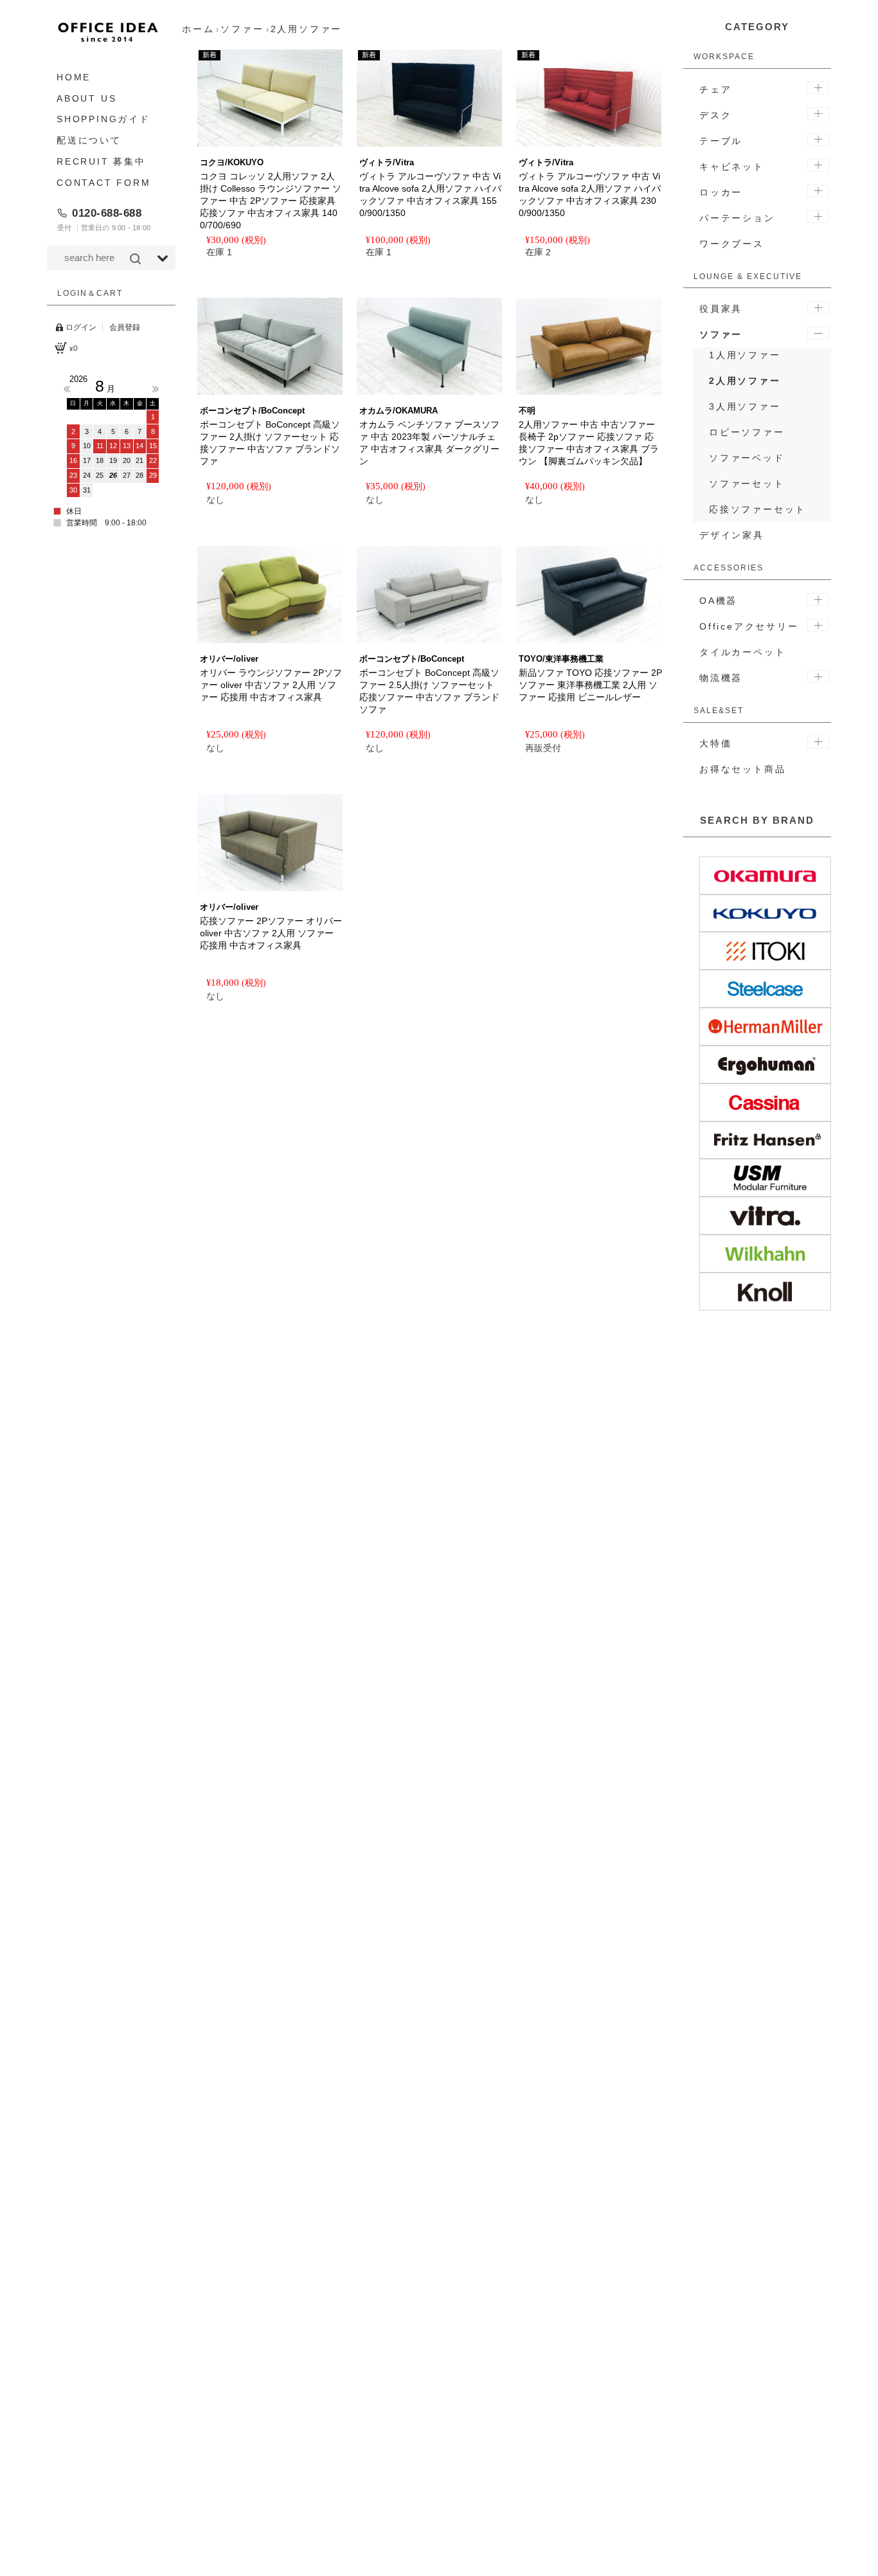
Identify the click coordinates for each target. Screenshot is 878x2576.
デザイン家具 (732, 535)
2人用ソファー (745, 381)
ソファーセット (747, 484)
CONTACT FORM (104, 183)
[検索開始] (135, 259)
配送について (89, 140)
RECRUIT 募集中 (101, 161)
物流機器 (721, 678)
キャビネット (732, 167)
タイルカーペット (742, 652)
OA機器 (718, 601)
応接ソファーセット (757, 509)
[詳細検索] (163, 259)
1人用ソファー (745, 355)
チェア (715, 89)
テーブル (721, 141)
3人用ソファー (745, 406)
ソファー (721, 334)
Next (156, 389)
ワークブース (732, 244)
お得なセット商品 (742, 769)
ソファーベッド (747, 458)
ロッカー (721, 192)
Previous (67, 389)
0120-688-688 (107, 213)
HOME (74, 77)
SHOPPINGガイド (103, 120)
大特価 (715, 743)
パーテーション (737, 218)
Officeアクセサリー (749, 626)
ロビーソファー (747, 432)
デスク (715, 115)
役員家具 (721, 309)
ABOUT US (86, 98)
